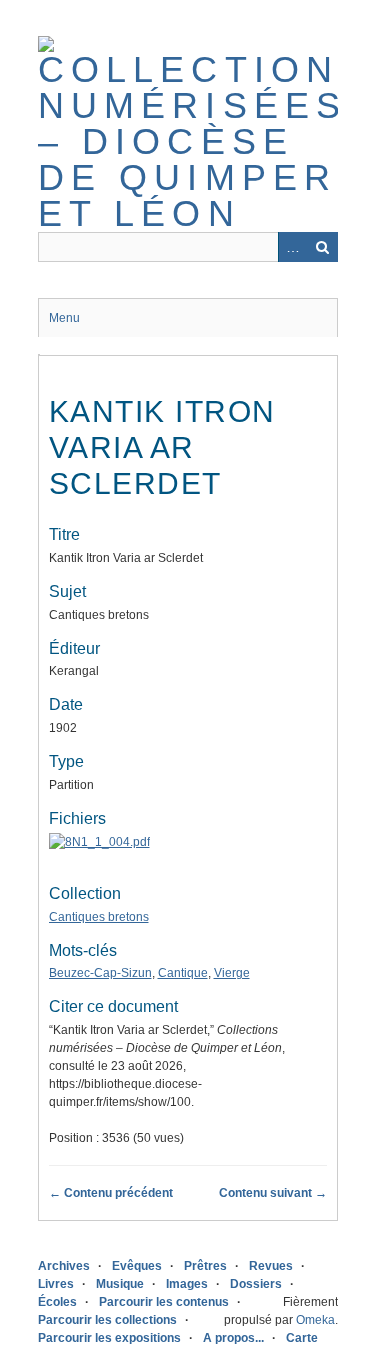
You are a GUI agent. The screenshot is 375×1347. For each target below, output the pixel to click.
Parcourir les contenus (164, 1302)
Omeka (315, 1320)
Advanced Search (293, 247)
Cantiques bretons (99, 917)
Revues (271, 1266)
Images (187, 1284)
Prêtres (205, 1266)
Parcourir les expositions (109, 1338)
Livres (56, 1284)
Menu (64, 318)
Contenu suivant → (273, 1193)
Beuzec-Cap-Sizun (100, 973)
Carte (302, 1338)
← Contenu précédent (111, 1193)
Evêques (137, 1266)
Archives (64, 1266)
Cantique (183, 973)
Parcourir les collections (107, 1320)
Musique (120, 1284)
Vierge (232, 973)
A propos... (233, 1338)
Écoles (57, 1302)
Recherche (323, 247)
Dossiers (256, 1284)
